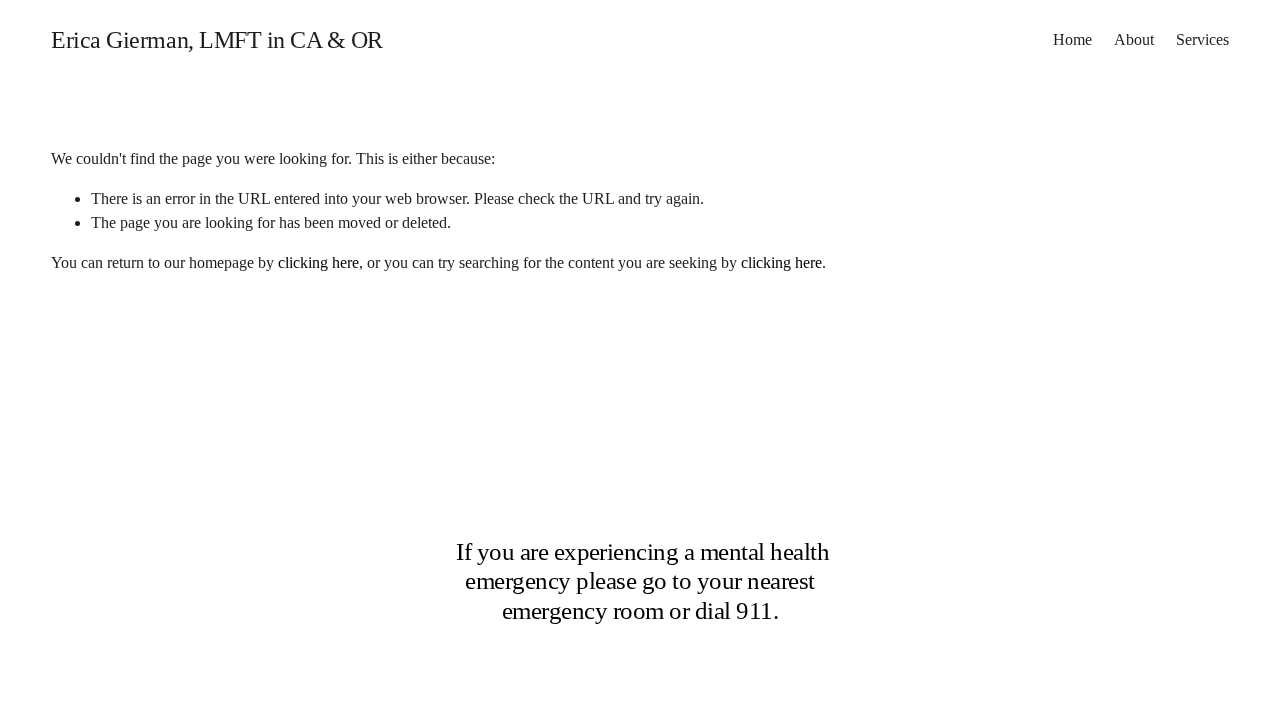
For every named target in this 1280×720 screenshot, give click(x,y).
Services (1202, 39)
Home (1072, 39)
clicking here (318, 262)
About (1134, 39)
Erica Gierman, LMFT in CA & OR (217, 40)
